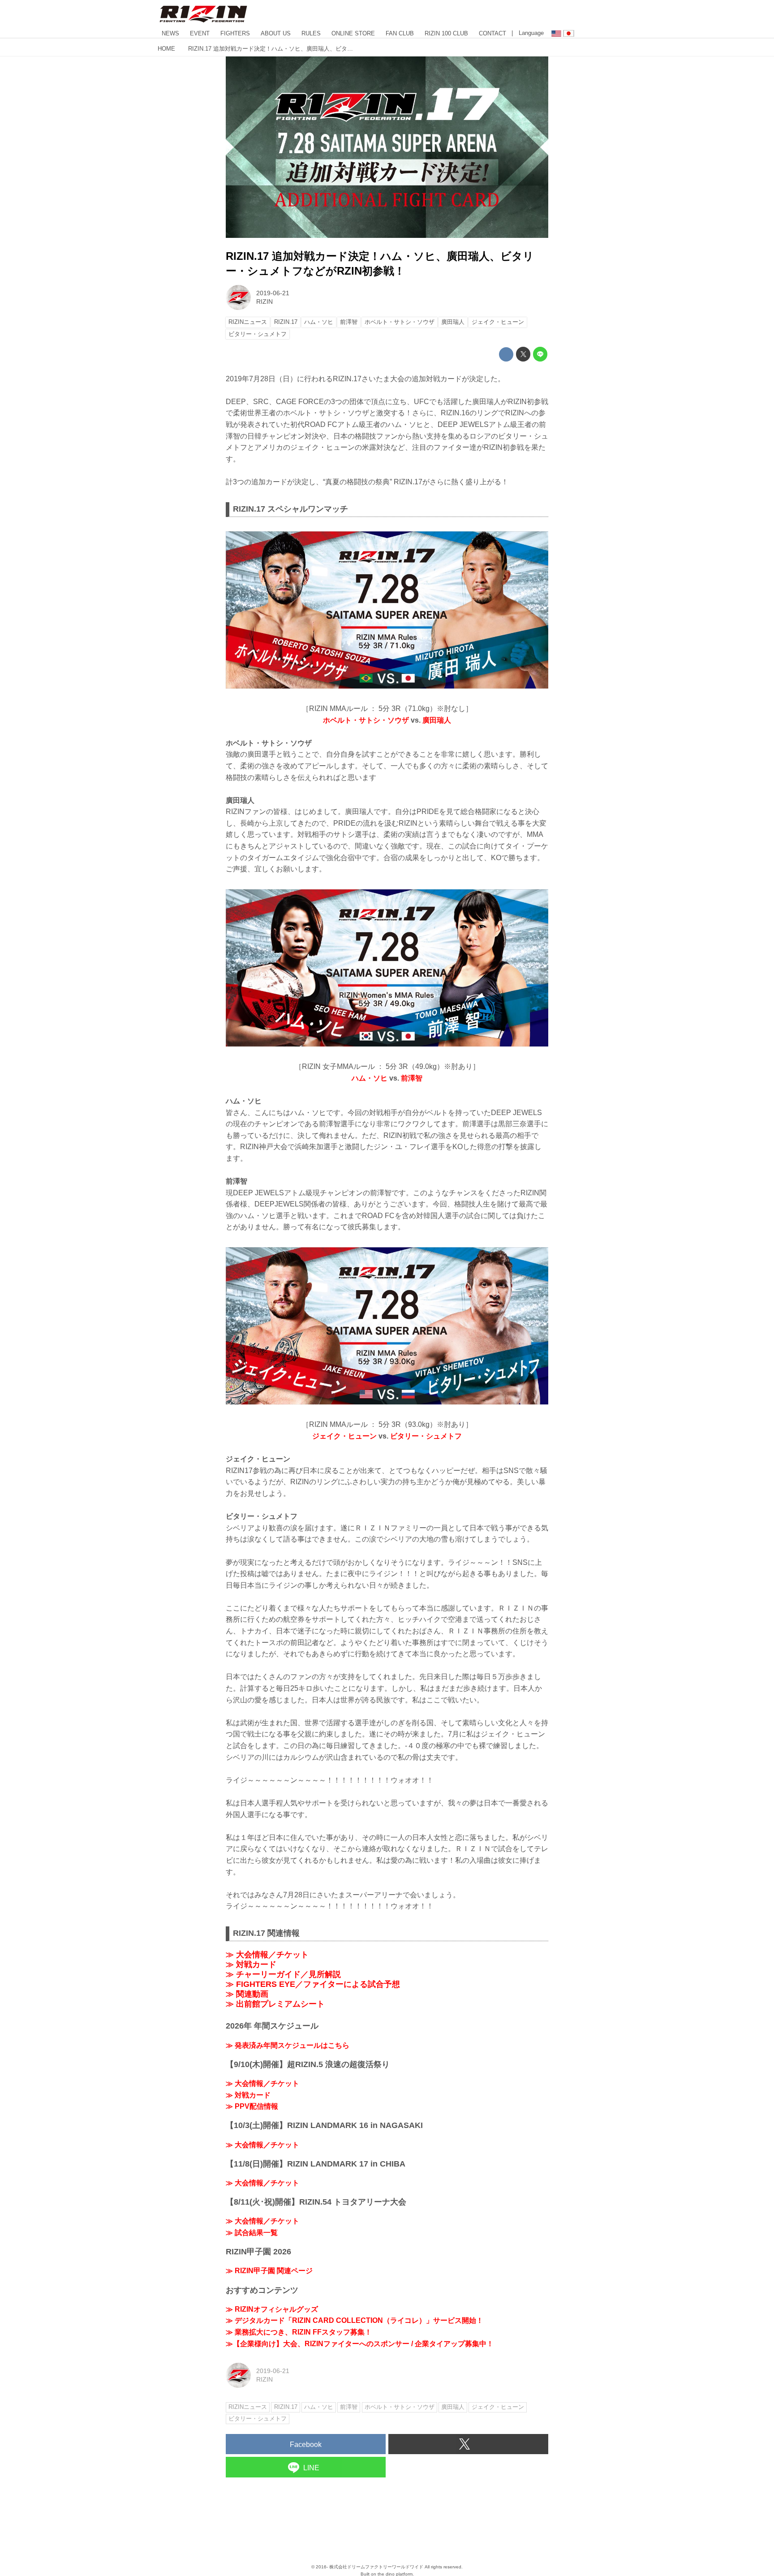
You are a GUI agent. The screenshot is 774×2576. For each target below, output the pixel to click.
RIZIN (264, 302)
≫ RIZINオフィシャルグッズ (272, 2309)
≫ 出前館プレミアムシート (275, 2004)
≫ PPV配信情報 (252, 2106)
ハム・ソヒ (370, 1078)
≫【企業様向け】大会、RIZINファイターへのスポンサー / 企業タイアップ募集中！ (360, 2344)
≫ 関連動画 (247, 1994)
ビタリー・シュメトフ (426, 1436)
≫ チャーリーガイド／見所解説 (283, 1974)
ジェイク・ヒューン (344, 1436)
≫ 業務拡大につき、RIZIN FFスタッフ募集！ (299, 2332)
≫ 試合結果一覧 (252, 2233)
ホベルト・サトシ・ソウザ (366, 720)
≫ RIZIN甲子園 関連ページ (269, 2271)
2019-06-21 (273, 293)
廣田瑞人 (437, 720)
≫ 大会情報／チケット (267, 1955)
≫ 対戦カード (251, 1964)
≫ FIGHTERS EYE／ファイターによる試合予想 (313, 1984)
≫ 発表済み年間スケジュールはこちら (288, 2045)
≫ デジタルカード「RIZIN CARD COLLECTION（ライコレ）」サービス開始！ (355, 2320)
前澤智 (412, 1078)
